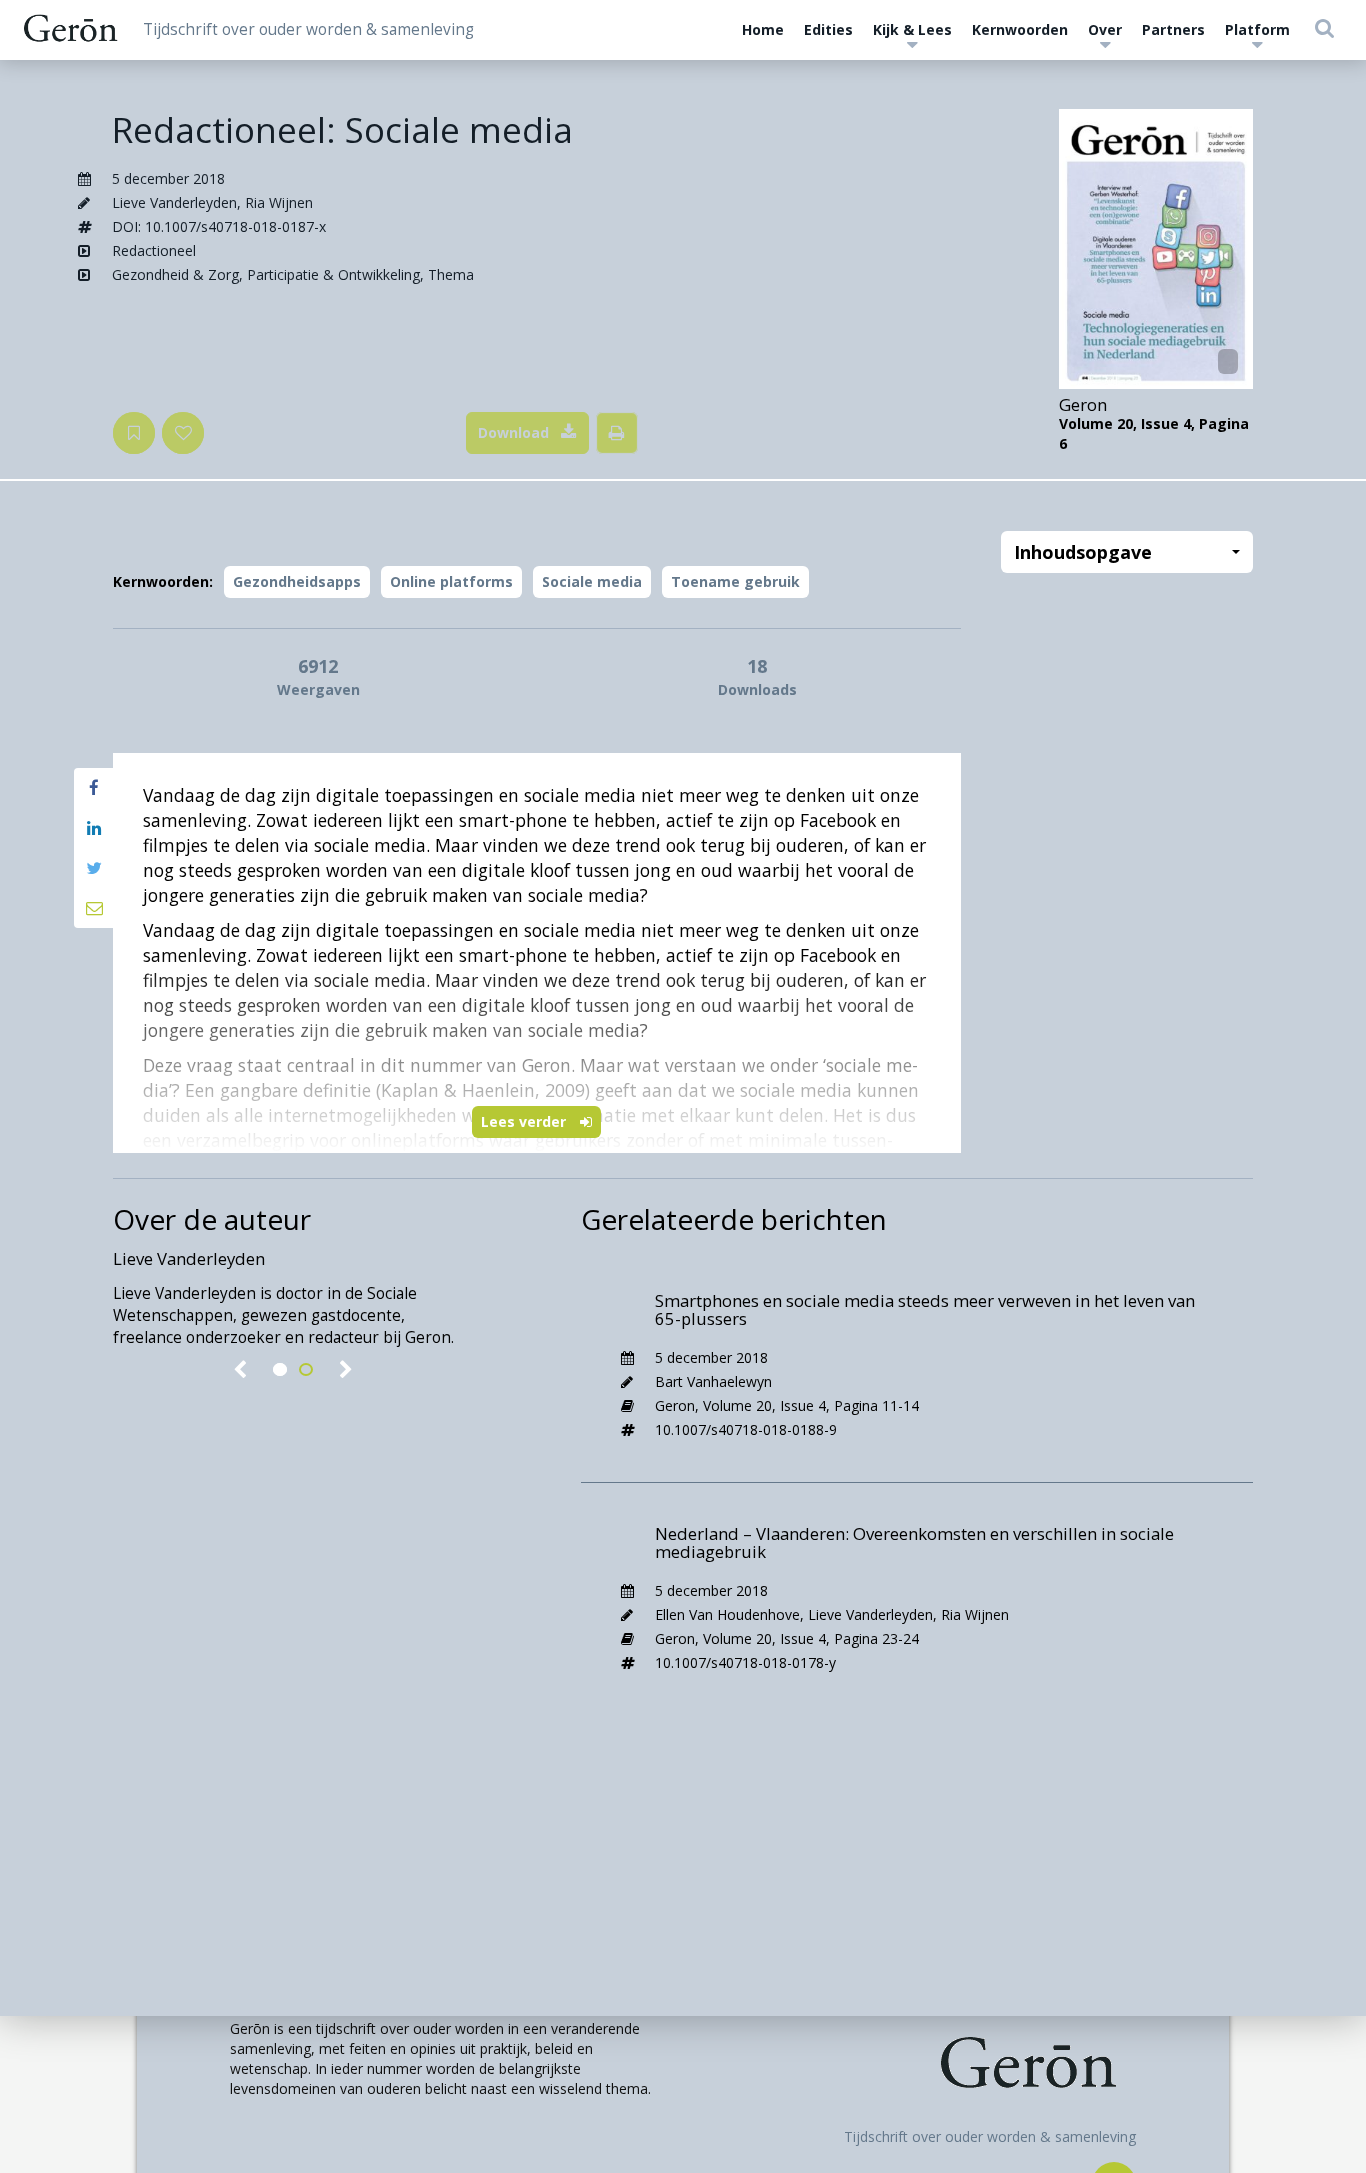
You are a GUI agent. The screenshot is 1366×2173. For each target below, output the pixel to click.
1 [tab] (280, 1370)
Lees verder (525, 1121)
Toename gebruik (735, 581)
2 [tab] (306, 1370)
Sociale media (592, 581)
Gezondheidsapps (297, 581)
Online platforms (451, 581)
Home (763, 29)
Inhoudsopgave (1083, 552)
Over (1105, 29)
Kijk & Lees (912, 29)
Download (513, 432)
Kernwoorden (1020, 29)
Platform (1257, 29)
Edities (828, 29)
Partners (1173, 29)
